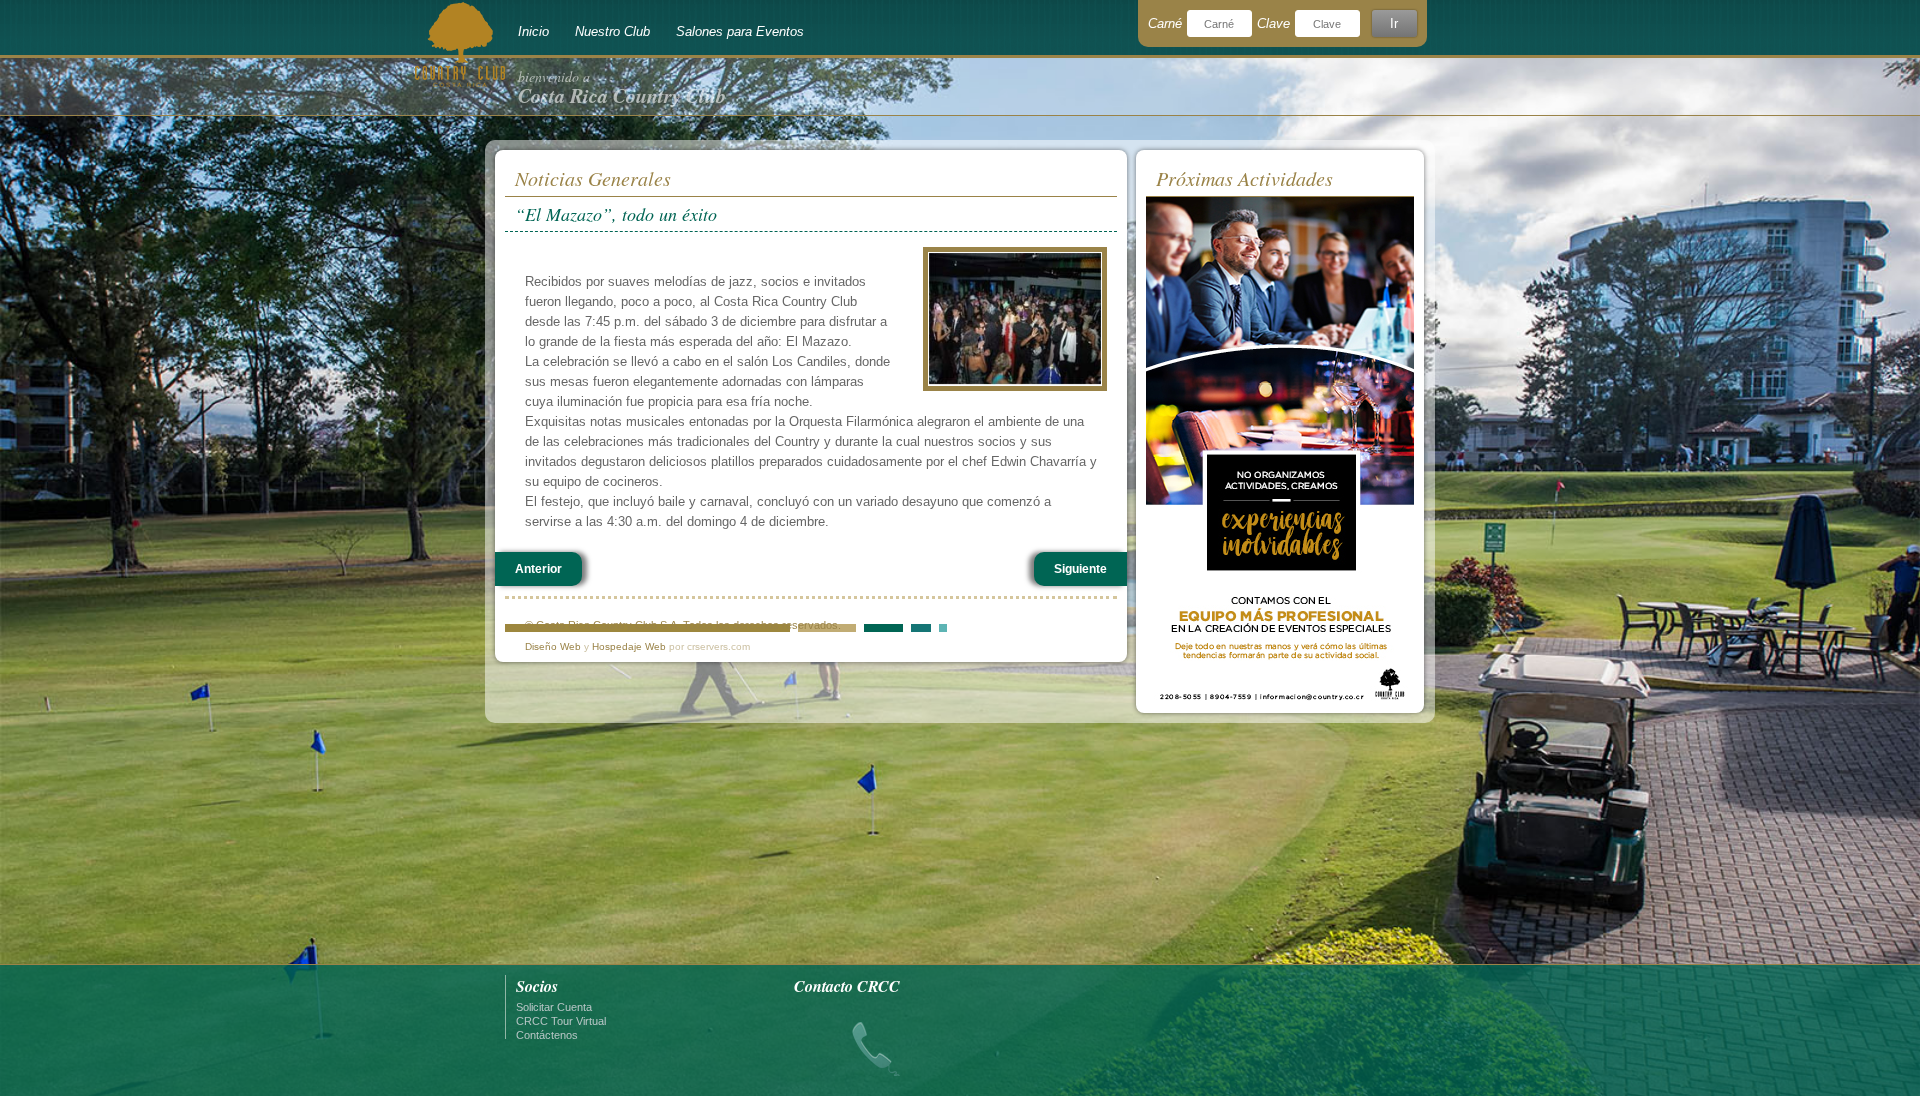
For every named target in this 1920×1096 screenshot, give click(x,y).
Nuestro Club (612, 31)
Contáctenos (547, 1035)
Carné (1165, 23)
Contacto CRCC (847, 986)
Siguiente (1080, 569)
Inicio (533, 31)
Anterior (538, 569)
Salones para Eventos (740, 31)
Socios (537, 986)
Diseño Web (553, 646)
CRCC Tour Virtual (561, 1021)
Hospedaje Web (629, 646)
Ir (1394, 23)
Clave (1273, 23)
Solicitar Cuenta (554, 1007)
